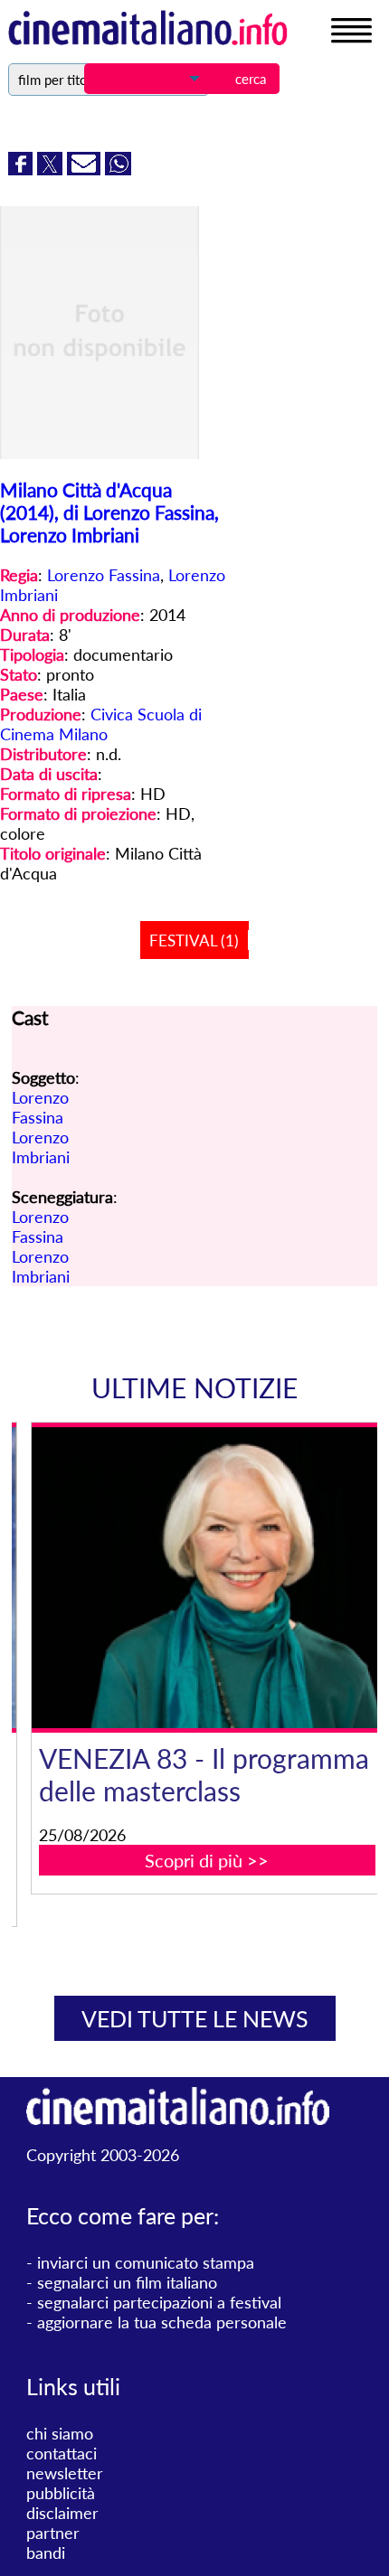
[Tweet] (52, 169)
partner (53, 2533)
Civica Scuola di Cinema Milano (101, 724)
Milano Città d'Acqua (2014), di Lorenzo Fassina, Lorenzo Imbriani (109, 512)
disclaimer (62, 2513)
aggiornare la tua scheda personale (162, 2322)
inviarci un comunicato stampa (146, 2262)
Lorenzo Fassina (104, 575)
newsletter (65, 2473)
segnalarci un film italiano (127, 2282)
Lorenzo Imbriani (41, 1147)
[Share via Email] (86, 169)
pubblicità (61, 2493)
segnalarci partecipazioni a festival (159, 2302)
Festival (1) (194, 940)
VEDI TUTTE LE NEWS (195, 2018)
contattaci (62, 2453)
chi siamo (60, 2433)
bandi (46, 2552)
